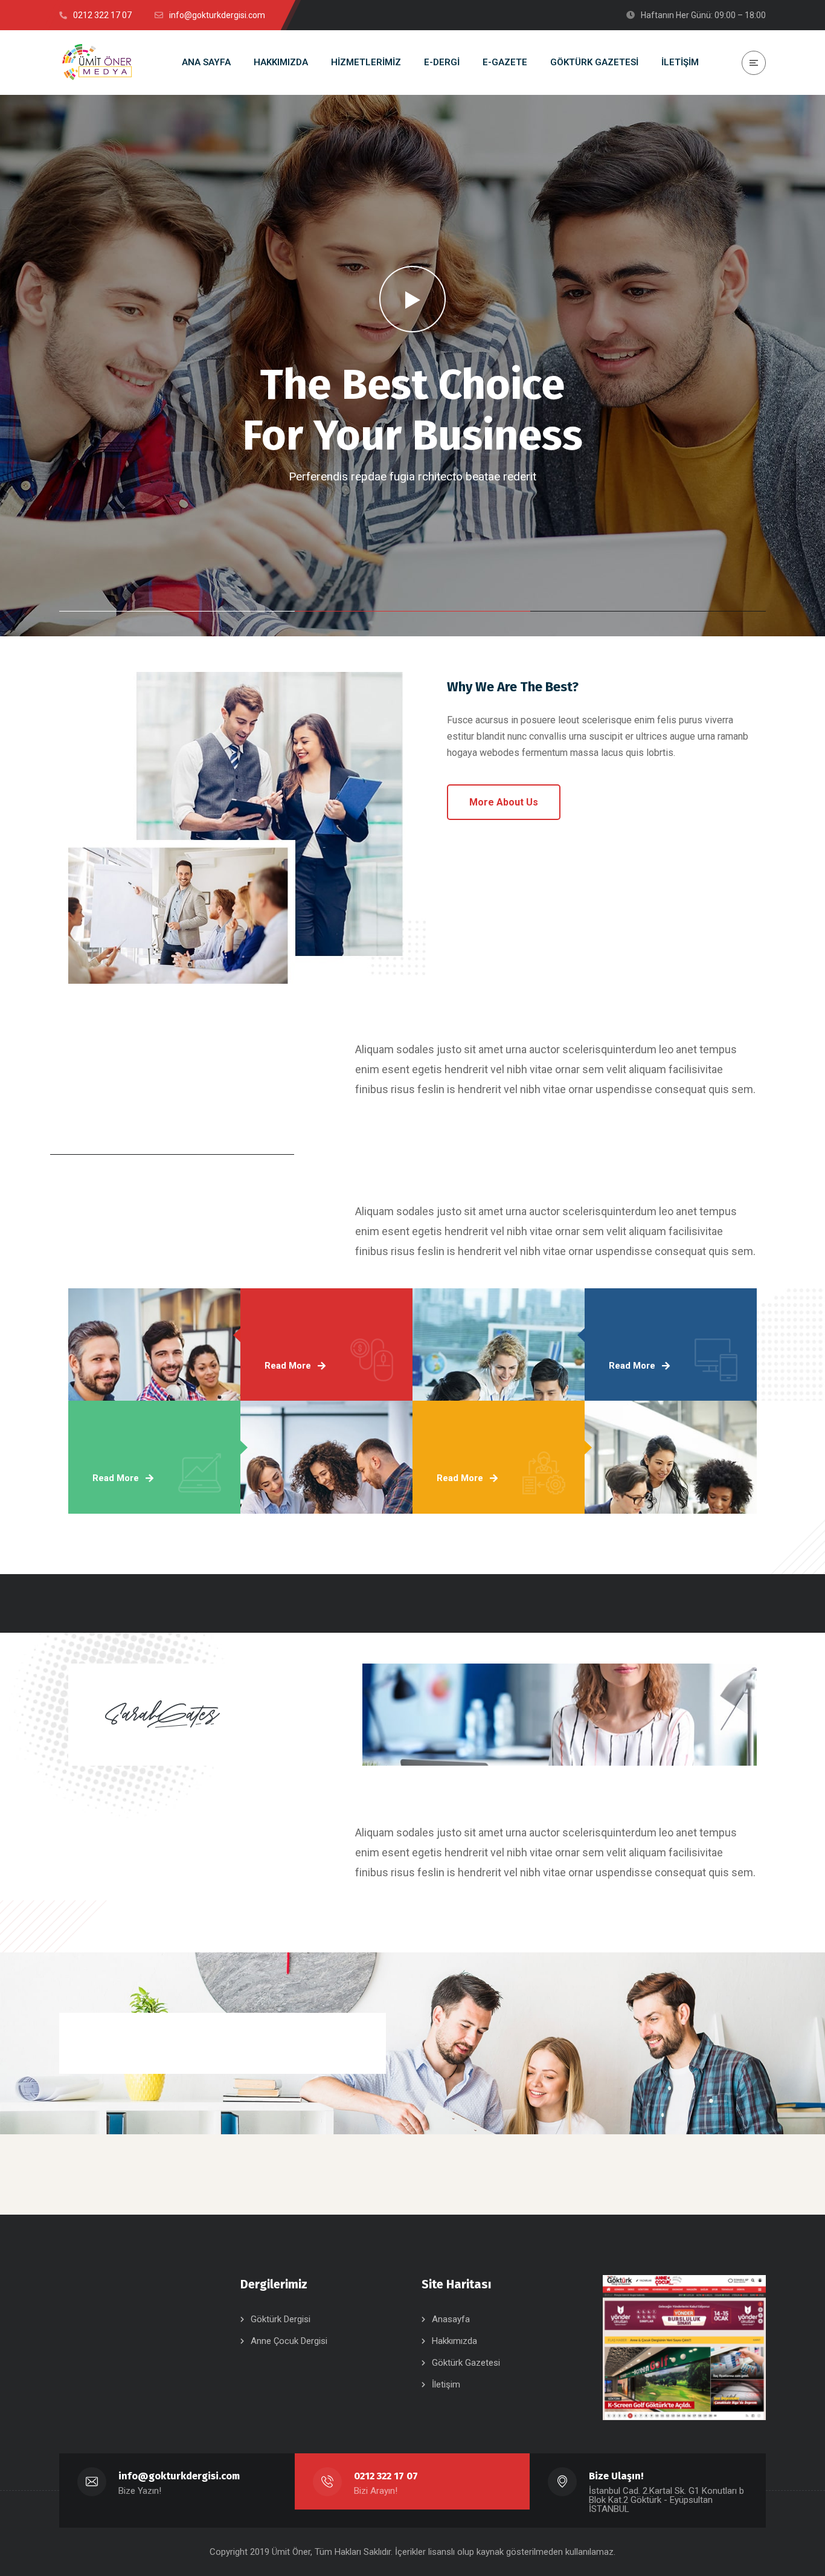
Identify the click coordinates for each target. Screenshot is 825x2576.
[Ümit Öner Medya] (97, 63)
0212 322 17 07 (386, 2476)
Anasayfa (451, 2319)
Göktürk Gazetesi (466, 2363)
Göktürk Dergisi (281, 2319)
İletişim (446, 2384)
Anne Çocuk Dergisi (289, 2341)
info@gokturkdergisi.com (179, 2476)
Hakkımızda (454, 2341)
